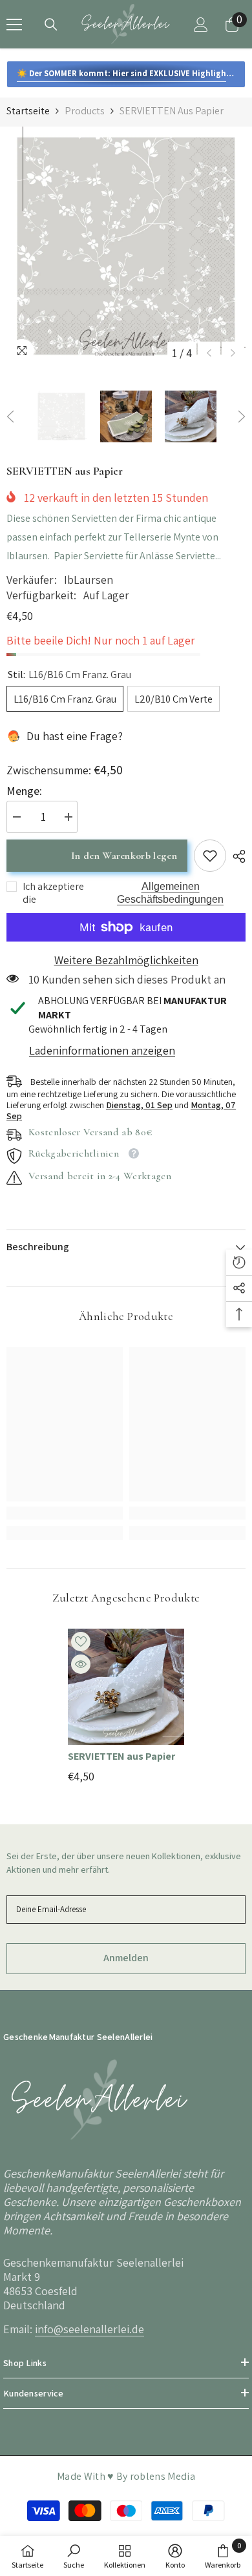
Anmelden (126, 1958)
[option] (126, 246)
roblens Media (163, 2476)
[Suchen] (51, 25)
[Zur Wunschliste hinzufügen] (81, 1642)
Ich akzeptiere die (53, 893)
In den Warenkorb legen (124, 856)
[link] (210, 856)
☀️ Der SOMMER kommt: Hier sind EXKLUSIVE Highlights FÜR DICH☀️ (131, 73)
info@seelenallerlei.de (89, 2329)
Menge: (24, 791)
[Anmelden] (201, 25)
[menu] (14, 25)
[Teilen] (236, 856)
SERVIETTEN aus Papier (121, 1757)
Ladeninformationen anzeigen (102, 1050)
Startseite (28, 111)
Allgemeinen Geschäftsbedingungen (170, 893)
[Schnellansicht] (81, 1664)
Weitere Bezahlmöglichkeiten (126, 960)
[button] (209, 353)
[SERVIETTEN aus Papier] (126, 1687)
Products (85, 111)
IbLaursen (89, 580)
